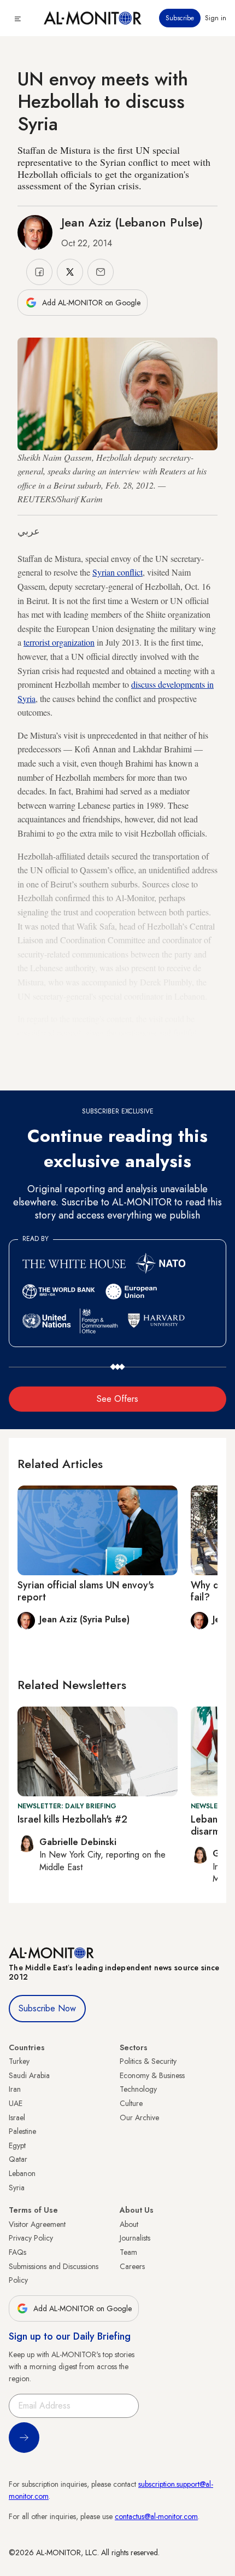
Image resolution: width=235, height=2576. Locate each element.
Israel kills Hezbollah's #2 (72, 1819)
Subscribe (180, 18)
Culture (131, 2103)
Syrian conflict (117, 572)
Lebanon (22, 2173)
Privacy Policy (31, 2238)
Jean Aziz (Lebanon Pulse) (132, 222)
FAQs (17, 2252)
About (129, 2224)
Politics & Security (148, 2061)
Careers (132, 2266)
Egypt (17, 2145)
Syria (17, 2188)
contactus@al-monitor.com (156, 2516)
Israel (17, 2117)
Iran (15, 2089)
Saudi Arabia (29, 2075)
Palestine (22, 2131)
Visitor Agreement (37, 2224)
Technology (138, 2089)
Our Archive (139, 2117)
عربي (29, 531)
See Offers (117, 1399)
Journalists (135, 2238)
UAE (16, 2103)
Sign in (216, 18)
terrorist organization (59, 642)
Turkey (19, 2061)
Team (128, 2252)
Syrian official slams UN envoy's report (86, 1591)
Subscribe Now (47, 2008)
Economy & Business (152, 2075)
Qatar (18, 2159)
